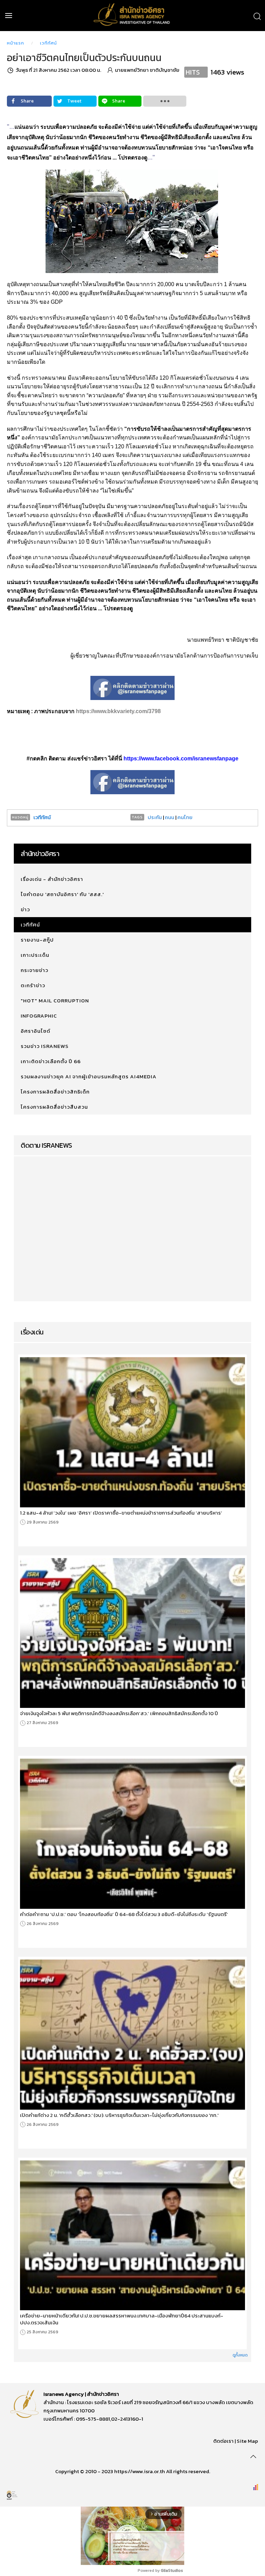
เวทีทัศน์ (48, 43)
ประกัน (155, 817)
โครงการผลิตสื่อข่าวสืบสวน (54, 1107)
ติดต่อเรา (223, 2441)
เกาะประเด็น (35, 955)
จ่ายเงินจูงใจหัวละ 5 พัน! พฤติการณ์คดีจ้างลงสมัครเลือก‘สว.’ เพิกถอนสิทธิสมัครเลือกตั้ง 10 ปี (119, 1713)
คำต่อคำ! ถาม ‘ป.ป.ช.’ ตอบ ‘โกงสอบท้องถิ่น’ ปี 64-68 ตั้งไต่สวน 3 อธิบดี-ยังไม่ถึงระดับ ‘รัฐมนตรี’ (124, 1914)
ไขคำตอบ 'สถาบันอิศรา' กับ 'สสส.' (62, 894)
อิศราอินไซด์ (36, 1031)
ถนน (170, 817)
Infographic (39, 1016)
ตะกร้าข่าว (33, 985)
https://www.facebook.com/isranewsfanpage (181, 759)
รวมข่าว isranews (45, 1046)
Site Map (247, 2441)
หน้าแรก (16, 43)
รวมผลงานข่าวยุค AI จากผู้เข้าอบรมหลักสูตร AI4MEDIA (89, 1076)
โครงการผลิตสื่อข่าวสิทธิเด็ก (55, 1092)
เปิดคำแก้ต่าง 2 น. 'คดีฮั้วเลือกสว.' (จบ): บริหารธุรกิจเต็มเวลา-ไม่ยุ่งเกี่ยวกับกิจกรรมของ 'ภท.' (119, 2115)
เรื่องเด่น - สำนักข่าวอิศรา (52, 879)
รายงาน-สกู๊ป (37, 940)
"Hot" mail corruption (55, 1000)
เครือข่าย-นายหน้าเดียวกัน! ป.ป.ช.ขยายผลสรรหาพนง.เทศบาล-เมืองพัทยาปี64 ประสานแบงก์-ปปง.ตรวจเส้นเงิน (122, 2319)
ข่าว (25, 909)
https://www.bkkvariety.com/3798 (118, 711)
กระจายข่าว (35, 970)
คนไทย (185, 817)
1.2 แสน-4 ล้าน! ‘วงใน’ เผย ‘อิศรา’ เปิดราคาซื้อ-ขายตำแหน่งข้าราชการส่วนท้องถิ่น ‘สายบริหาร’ (121, 1513)
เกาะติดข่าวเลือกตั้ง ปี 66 (51, 1061)
